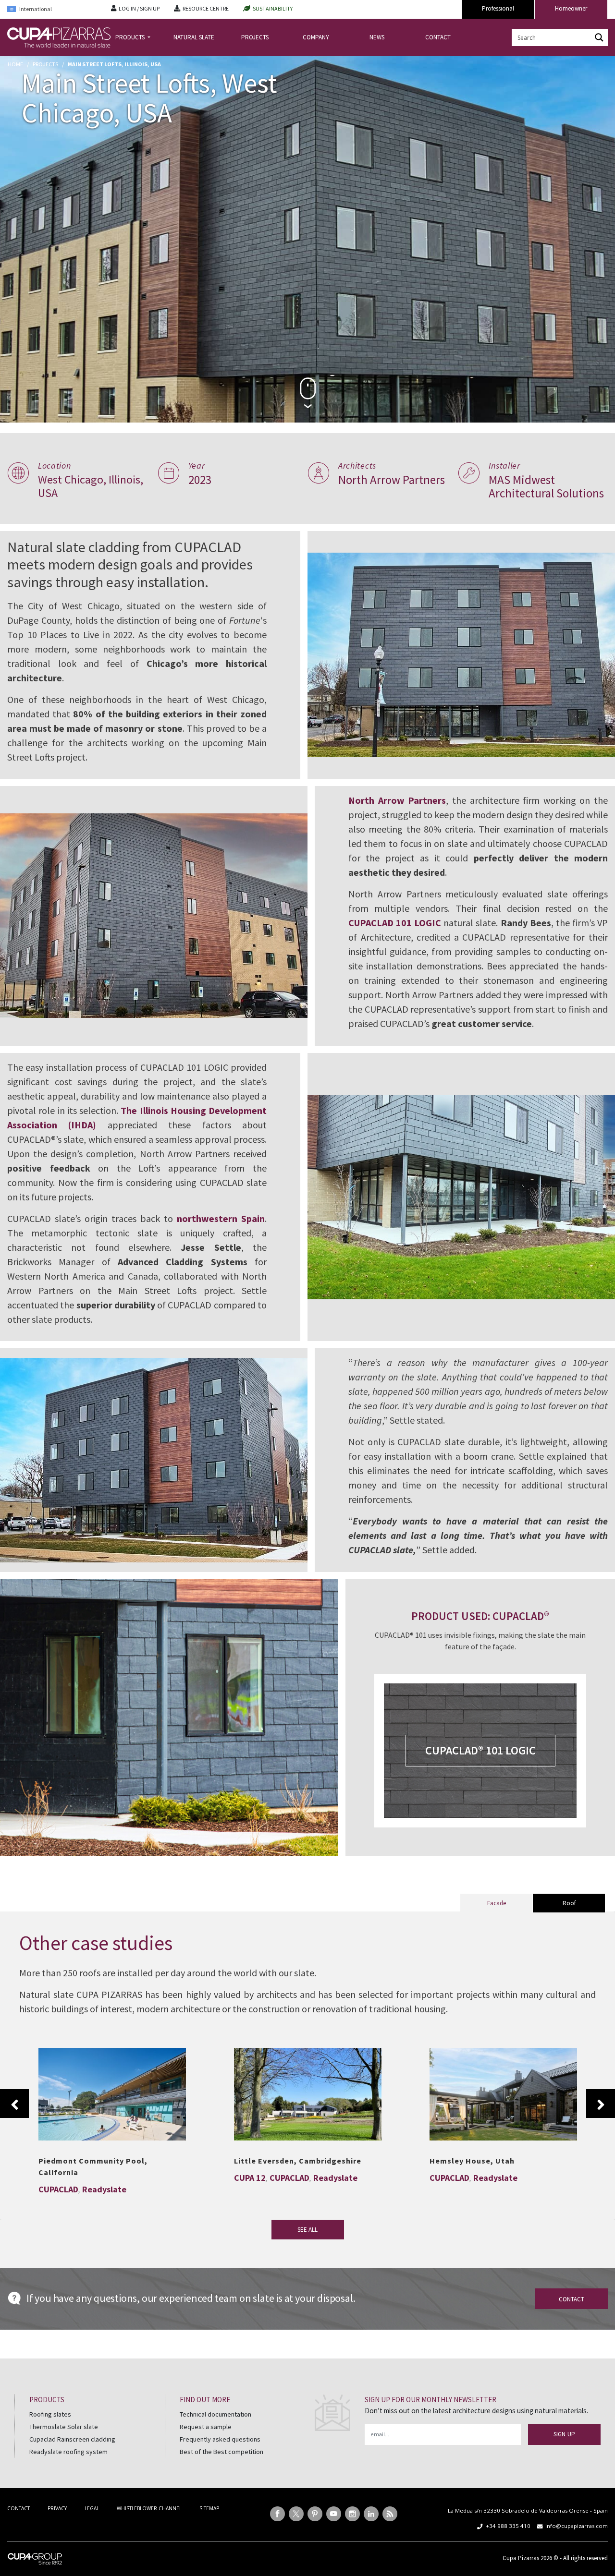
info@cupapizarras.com (577, 2526)
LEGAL (92, 2508)
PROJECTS (255, 37)
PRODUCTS (131, 37)
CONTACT (438, 37)
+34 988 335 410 (508, 2526)
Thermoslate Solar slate (64, 2427)
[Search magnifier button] (599, 37)
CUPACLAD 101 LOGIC (395, 923)
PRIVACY (57, 2508)
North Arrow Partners (397, 800)
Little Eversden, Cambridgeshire (298, 2161)
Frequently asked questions (220, 2439)
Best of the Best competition (221, 2451)
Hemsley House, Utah (503, 2089)
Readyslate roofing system (68, 2451)
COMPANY (316, 37)
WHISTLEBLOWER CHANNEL (149, 2508)
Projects (45, 64)
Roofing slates (50, 2414)
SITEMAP (209, 2508)
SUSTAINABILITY (273, 8)
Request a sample (206, 2427)
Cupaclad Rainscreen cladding (72, 2439)
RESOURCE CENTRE (206, 8)
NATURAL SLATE (194, 37)
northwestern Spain (221, 1218)
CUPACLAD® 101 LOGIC (480, 1750)
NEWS (377, 37)
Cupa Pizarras (521, 2558)
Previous (14, 2104)
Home (15, 64)
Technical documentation (215, 2414)
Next (601, 2104)
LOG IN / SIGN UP (139, 8)
